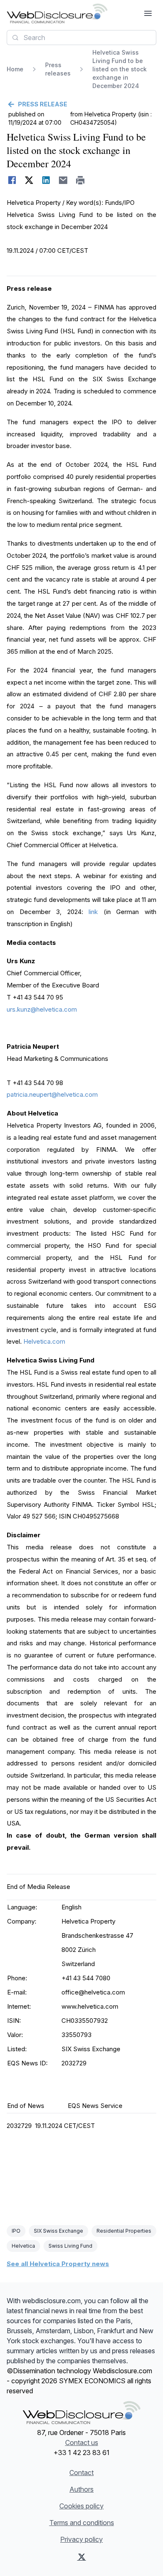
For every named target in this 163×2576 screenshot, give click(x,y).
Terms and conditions (82, 2523)
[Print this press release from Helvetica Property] (80, 180)
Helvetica (23, 2246)
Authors (81, 2489)
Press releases (58, 69)
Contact (81, 2473)
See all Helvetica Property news (58, 2264)
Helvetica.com (44, 1341)
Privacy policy (81, 2539)
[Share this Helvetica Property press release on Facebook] (12, 180)
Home (15, 69)
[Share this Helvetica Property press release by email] (63, 180)
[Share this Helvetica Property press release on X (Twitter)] (29, 180)
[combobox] (81, 38)
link (93, 912)
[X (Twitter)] (82, 2557)
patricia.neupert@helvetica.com (52, 1094)
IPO (16, 2231)
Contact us (82, 2443)
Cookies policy (81, 2506)
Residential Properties (124, 2231)
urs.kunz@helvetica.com (42, 1009)
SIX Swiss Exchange (59, 2231)
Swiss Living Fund (70, 2246)
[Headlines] (57, 13)
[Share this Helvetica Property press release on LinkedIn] (46, 180)
